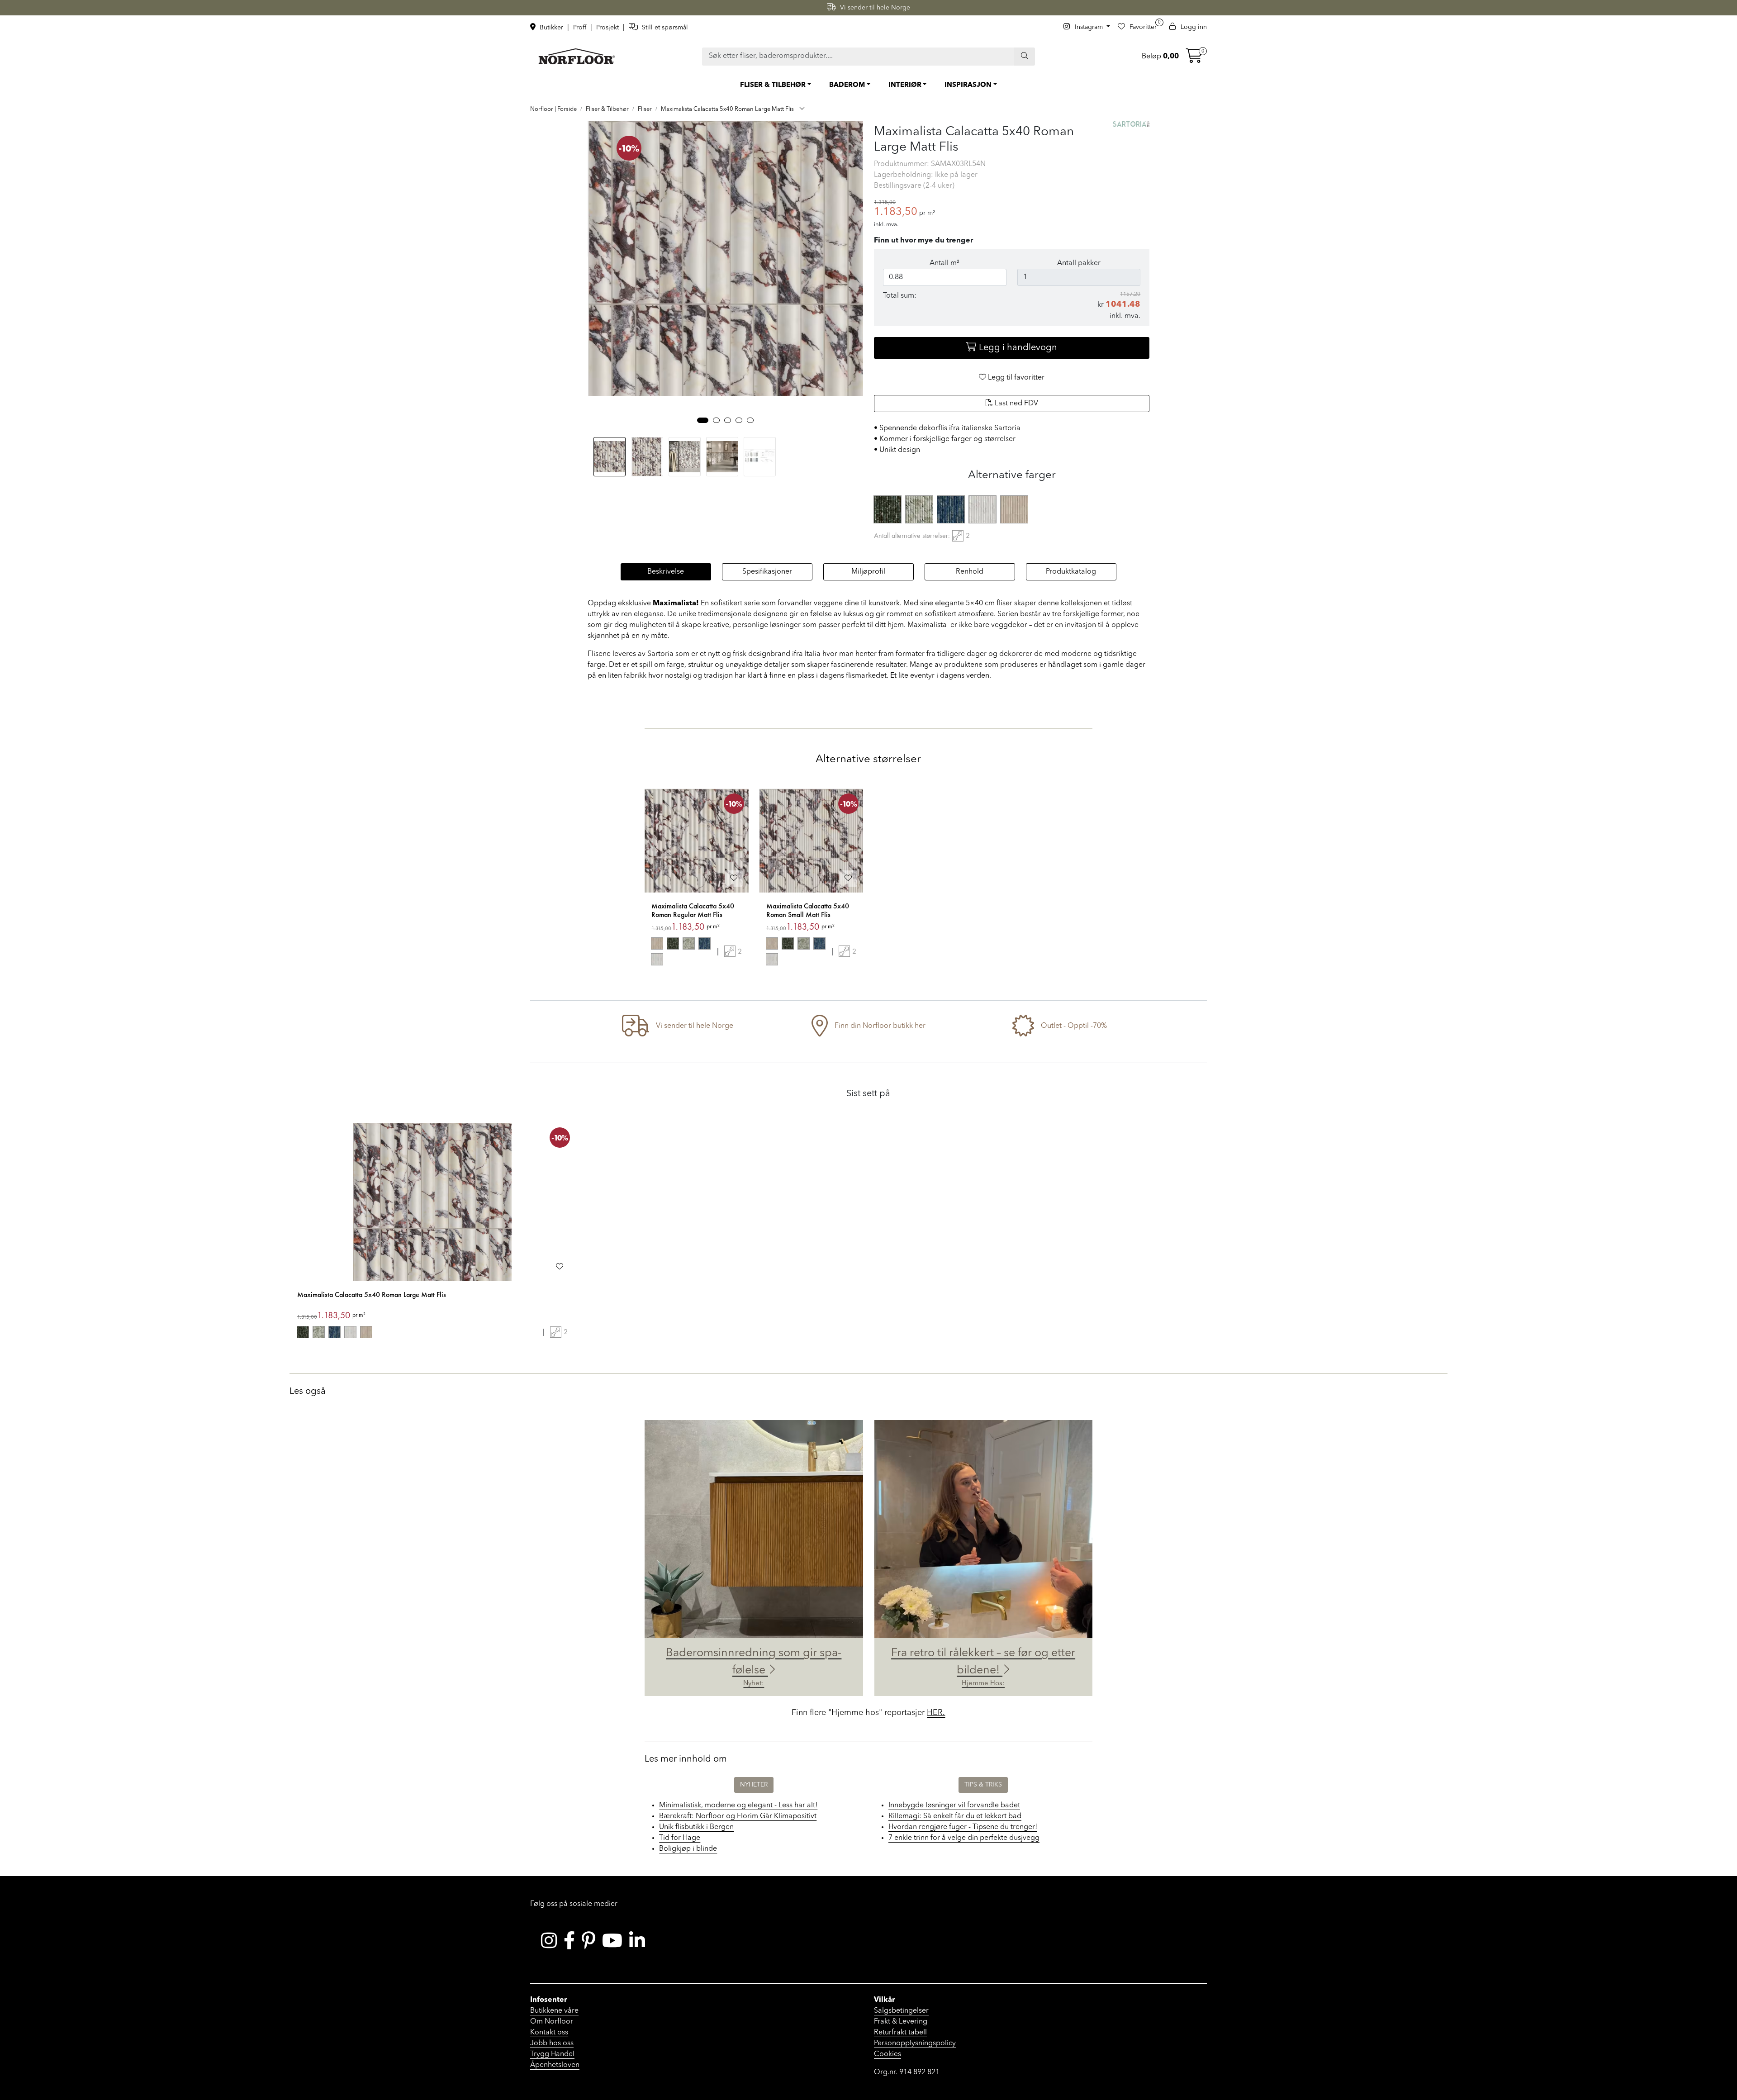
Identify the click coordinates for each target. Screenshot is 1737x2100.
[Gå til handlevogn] (1194, 59)
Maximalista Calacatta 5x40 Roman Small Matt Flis (808, 910)
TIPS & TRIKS (983, 1785)
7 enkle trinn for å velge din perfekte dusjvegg (964, 1838)
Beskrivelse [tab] (666, 572)
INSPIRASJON (968, 85)
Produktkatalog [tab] (1071, 572)
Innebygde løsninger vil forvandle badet (954, 1805)
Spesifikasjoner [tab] (767, 572)
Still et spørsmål (664, 28)
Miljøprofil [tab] (868, 572)
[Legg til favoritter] (734, 879)
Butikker (551, 28)
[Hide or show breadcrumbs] (802, 109)
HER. (936, 1713)
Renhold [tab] (970, 572)
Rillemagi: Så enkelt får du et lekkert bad (955, 1816)
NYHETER (754, 1785)
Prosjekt (608, 28)
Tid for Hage (680, 1838)
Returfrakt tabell (900, 2033)
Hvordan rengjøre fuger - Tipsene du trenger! (963, 1827)
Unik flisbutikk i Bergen (696, 1827)
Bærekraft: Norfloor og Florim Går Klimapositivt (738, 1816)
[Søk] (1025, 57)
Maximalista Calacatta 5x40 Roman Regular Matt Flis (693, 910)
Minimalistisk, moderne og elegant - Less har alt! (738, 1805)
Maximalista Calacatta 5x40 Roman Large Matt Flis (372, 1295)
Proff (581, 28)
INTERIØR (905, 85)
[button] (703, 420)
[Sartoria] (1131, 124)
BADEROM (847, 85)
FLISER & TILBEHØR (773, 85)
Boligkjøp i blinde (688, 1849)
